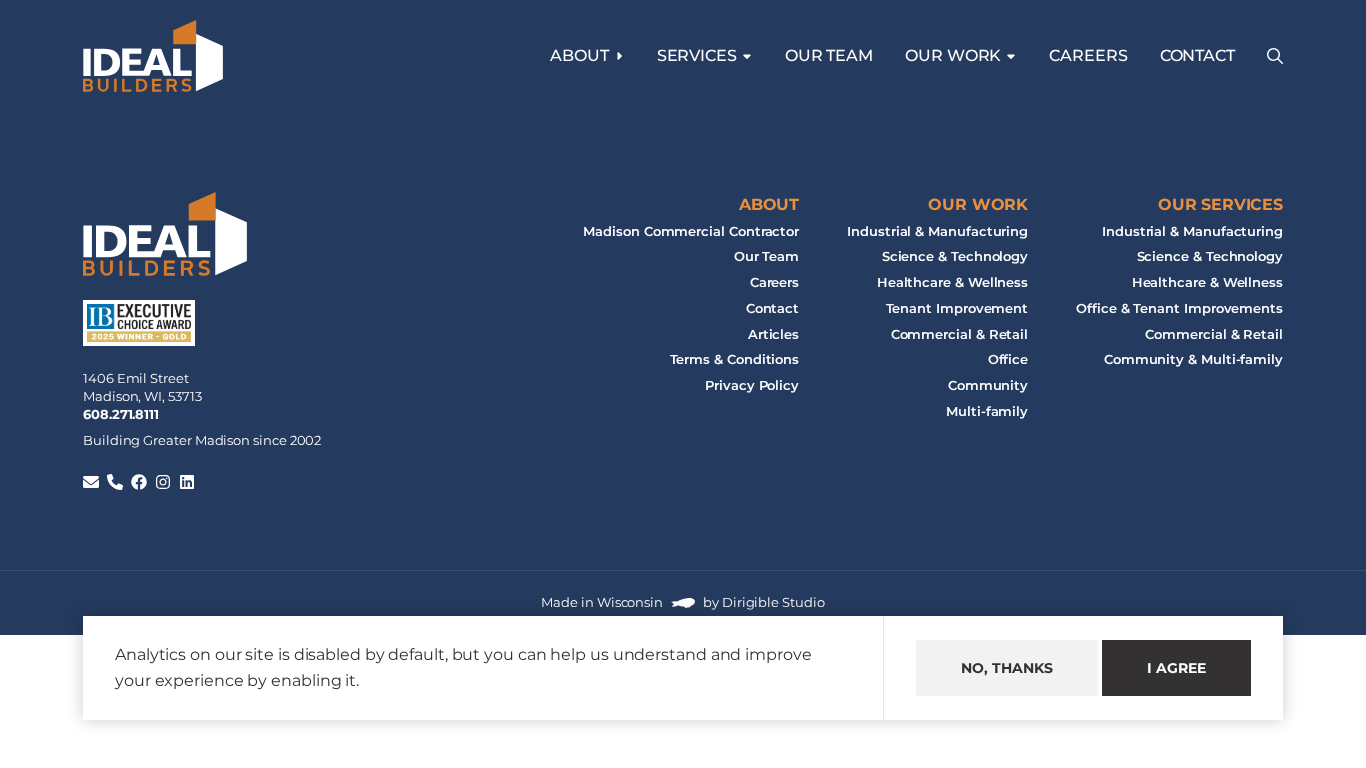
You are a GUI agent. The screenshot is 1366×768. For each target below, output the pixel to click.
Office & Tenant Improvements (1179, 308)
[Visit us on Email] (91, 482)
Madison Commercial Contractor (691, 231)
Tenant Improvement (957, 308)
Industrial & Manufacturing (937, 231)
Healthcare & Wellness (952, 282)
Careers (1088, 55)
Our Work (978, 204)
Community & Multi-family (1193, 360)
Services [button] (697, 55)
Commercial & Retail (960, 334)
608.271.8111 (121, 414)
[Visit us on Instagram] (163, 482)
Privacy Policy (752, 385)
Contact (1197, 55)
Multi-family (987, 411)
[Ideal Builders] (153, 56)
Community (988, 385)
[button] (1275, 56)
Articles (773, 334)
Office (1008, 360)
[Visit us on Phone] (115, 482)
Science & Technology (955, 257)
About (579, 55)
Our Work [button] (953, 55)
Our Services (1220, 204)
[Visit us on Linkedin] (187, 482)
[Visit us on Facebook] (139, 482)
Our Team (829, 55)
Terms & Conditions (735, 360)
